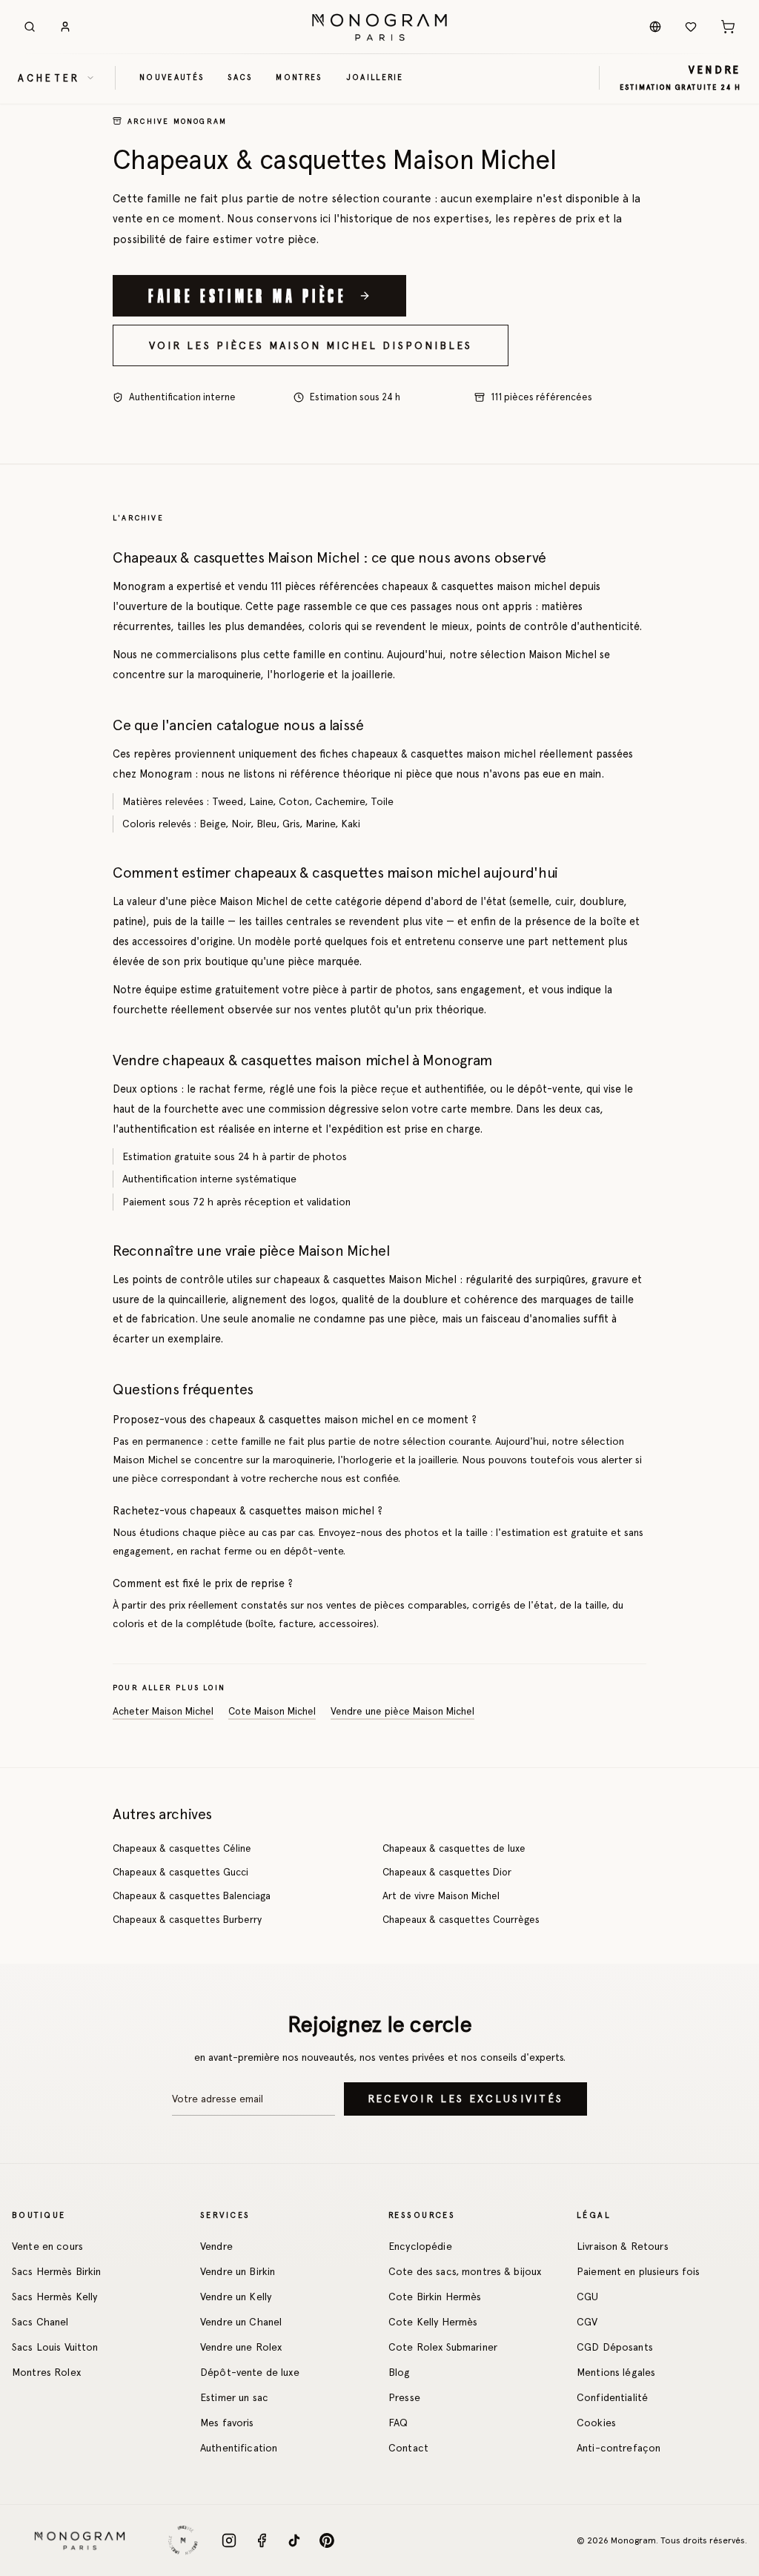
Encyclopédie (420, 2246)
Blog (400, 2372)
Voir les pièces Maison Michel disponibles (311, 345)
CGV (587, 2322)
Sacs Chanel (40, 2322)
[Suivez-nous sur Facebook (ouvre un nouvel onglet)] (262, 2540)
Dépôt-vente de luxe (250, 2372)
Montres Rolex (46, 2372)
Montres (299, 77)
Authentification (239, 2448)
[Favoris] (691, 27)
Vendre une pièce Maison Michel (402, 1711)
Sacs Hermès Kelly (54, 2297)
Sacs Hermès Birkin (57, 2271)
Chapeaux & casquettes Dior (447, 1872)
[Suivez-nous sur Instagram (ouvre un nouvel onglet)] (229, 2540)
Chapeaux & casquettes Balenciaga (192, 1895)
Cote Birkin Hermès (435, 2297)
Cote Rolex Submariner (443, 2347)
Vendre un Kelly (236, 2297)
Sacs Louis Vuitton (55, 2347)
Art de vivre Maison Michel (441, 1895)
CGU (587, 2297)
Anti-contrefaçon (619, 2448)
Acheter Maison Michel (163, 1711)
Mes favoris (227, 2423)
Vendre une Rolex (241, 2347)
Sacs (240, 77)
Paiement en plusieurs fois (639, 2271)
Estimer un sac (234, 2397)
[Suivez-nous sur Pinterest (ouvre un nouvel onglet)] (327, 2540)
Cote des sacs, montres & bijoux (465, 2271)
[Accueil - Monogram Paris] (379, 27)
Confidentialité (612, 2397)
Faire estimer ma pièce (248, 295)
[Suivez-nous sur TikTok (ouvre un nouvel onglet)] (294, 2540)
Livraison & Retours (623, 2246)
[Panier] (728, 27)
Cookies (596, 2423)
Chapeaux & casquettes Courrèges (461, 1919)
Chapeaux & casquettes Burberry (187, 1919)
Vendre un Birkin (238, 2271)
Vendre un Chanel (241, 2322)
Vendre (216, 2246)
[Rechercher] (30, 27)
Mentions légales (616, 2372)
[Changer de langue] (655, 27)
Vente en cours (47, 2246)
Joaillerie (375, 77)
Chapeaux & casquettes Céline (182, 1848)
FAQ (398, 2423)
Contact (408, 2448)
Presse (404, 2397)
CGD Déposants (615, 2347)
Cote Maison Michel (272, 1711)
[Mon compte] (65, 27)
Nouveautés (172, 77)
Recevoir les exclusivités (465, 2099)
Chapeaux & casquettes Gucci (180, 1872)
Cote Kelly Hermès (433, 2322)
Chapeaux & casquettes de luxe (454, 1848)
